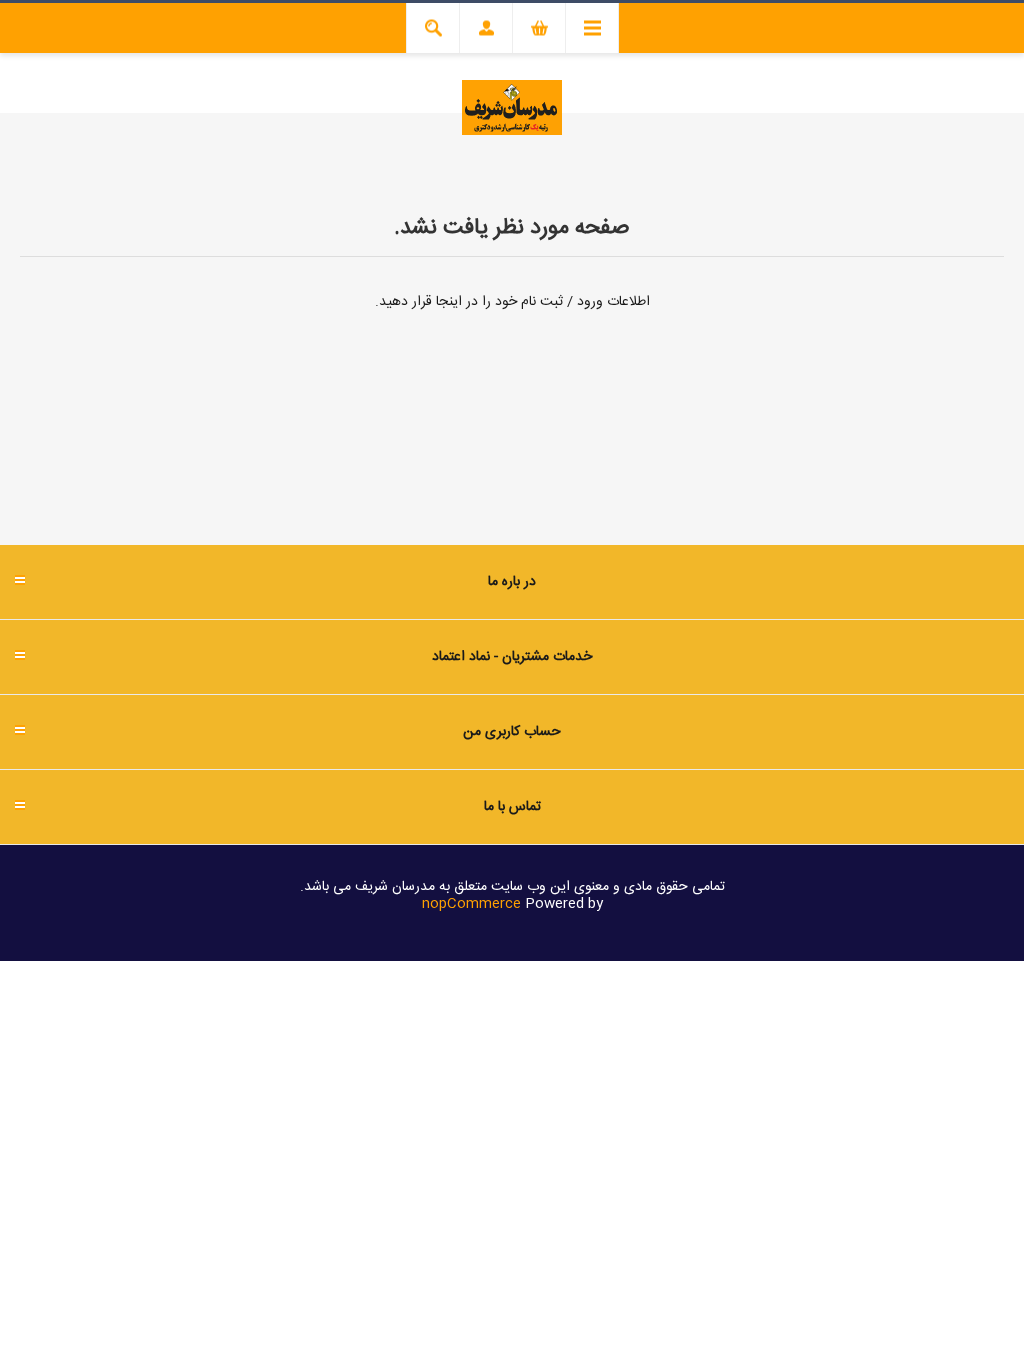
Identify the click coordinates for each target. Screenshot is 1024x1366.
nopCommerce (471, 904)
